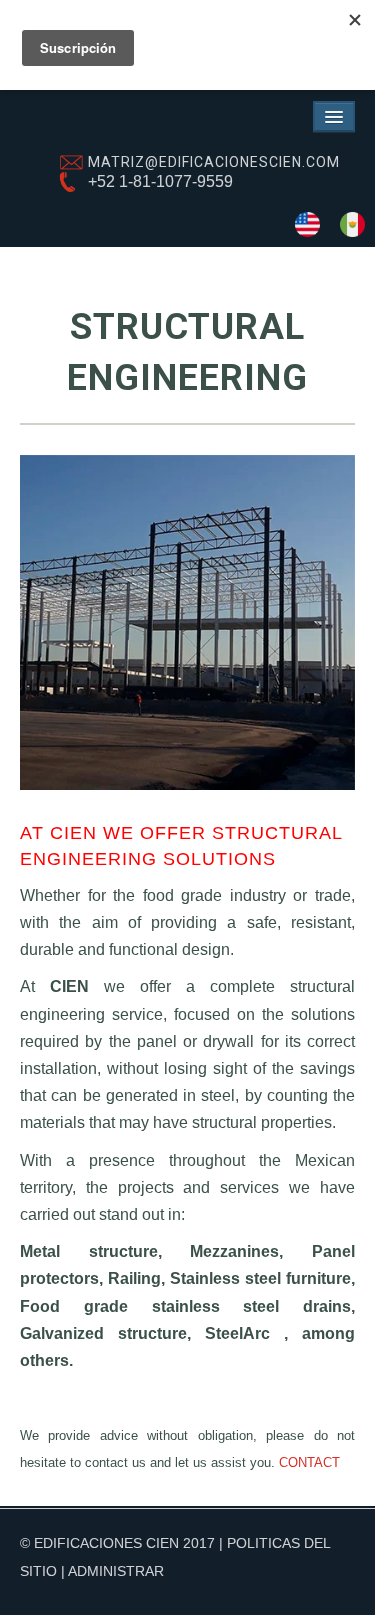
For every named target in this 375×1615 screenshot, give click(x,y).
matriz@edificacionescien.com (214, 162)
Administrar (116, 1571)
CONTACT (309, 1462)
